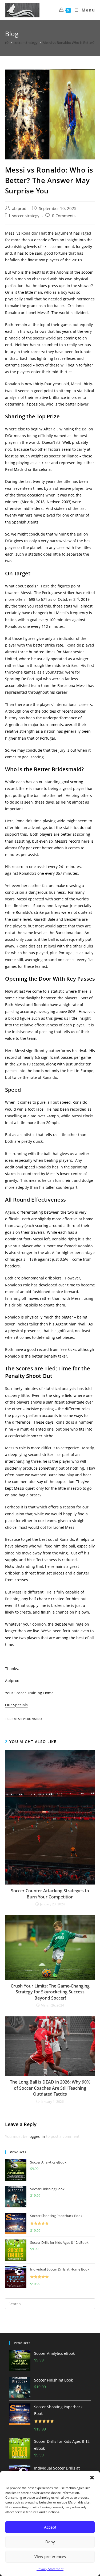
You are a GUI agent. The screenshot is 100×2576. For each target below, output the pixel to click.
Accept (50, 2527)
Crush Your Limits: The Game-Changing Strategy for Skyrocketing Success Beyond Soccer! (50, 1992)
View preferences (50, 2556)
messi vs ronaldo (28, 1719)
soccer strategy (26, 216)
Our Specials (16, 1705)
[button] (92, 2478)
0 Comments (64, 216)
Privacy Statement (50, 2569)
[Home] (7, 43)
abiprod (19, 209)
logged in (37, 2136)
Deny (50, 2542)
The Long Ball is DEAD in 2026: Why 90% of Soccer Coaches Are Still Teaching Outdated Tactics (50, 2088)
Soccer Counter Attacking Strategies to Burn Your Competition (50, 1894)
